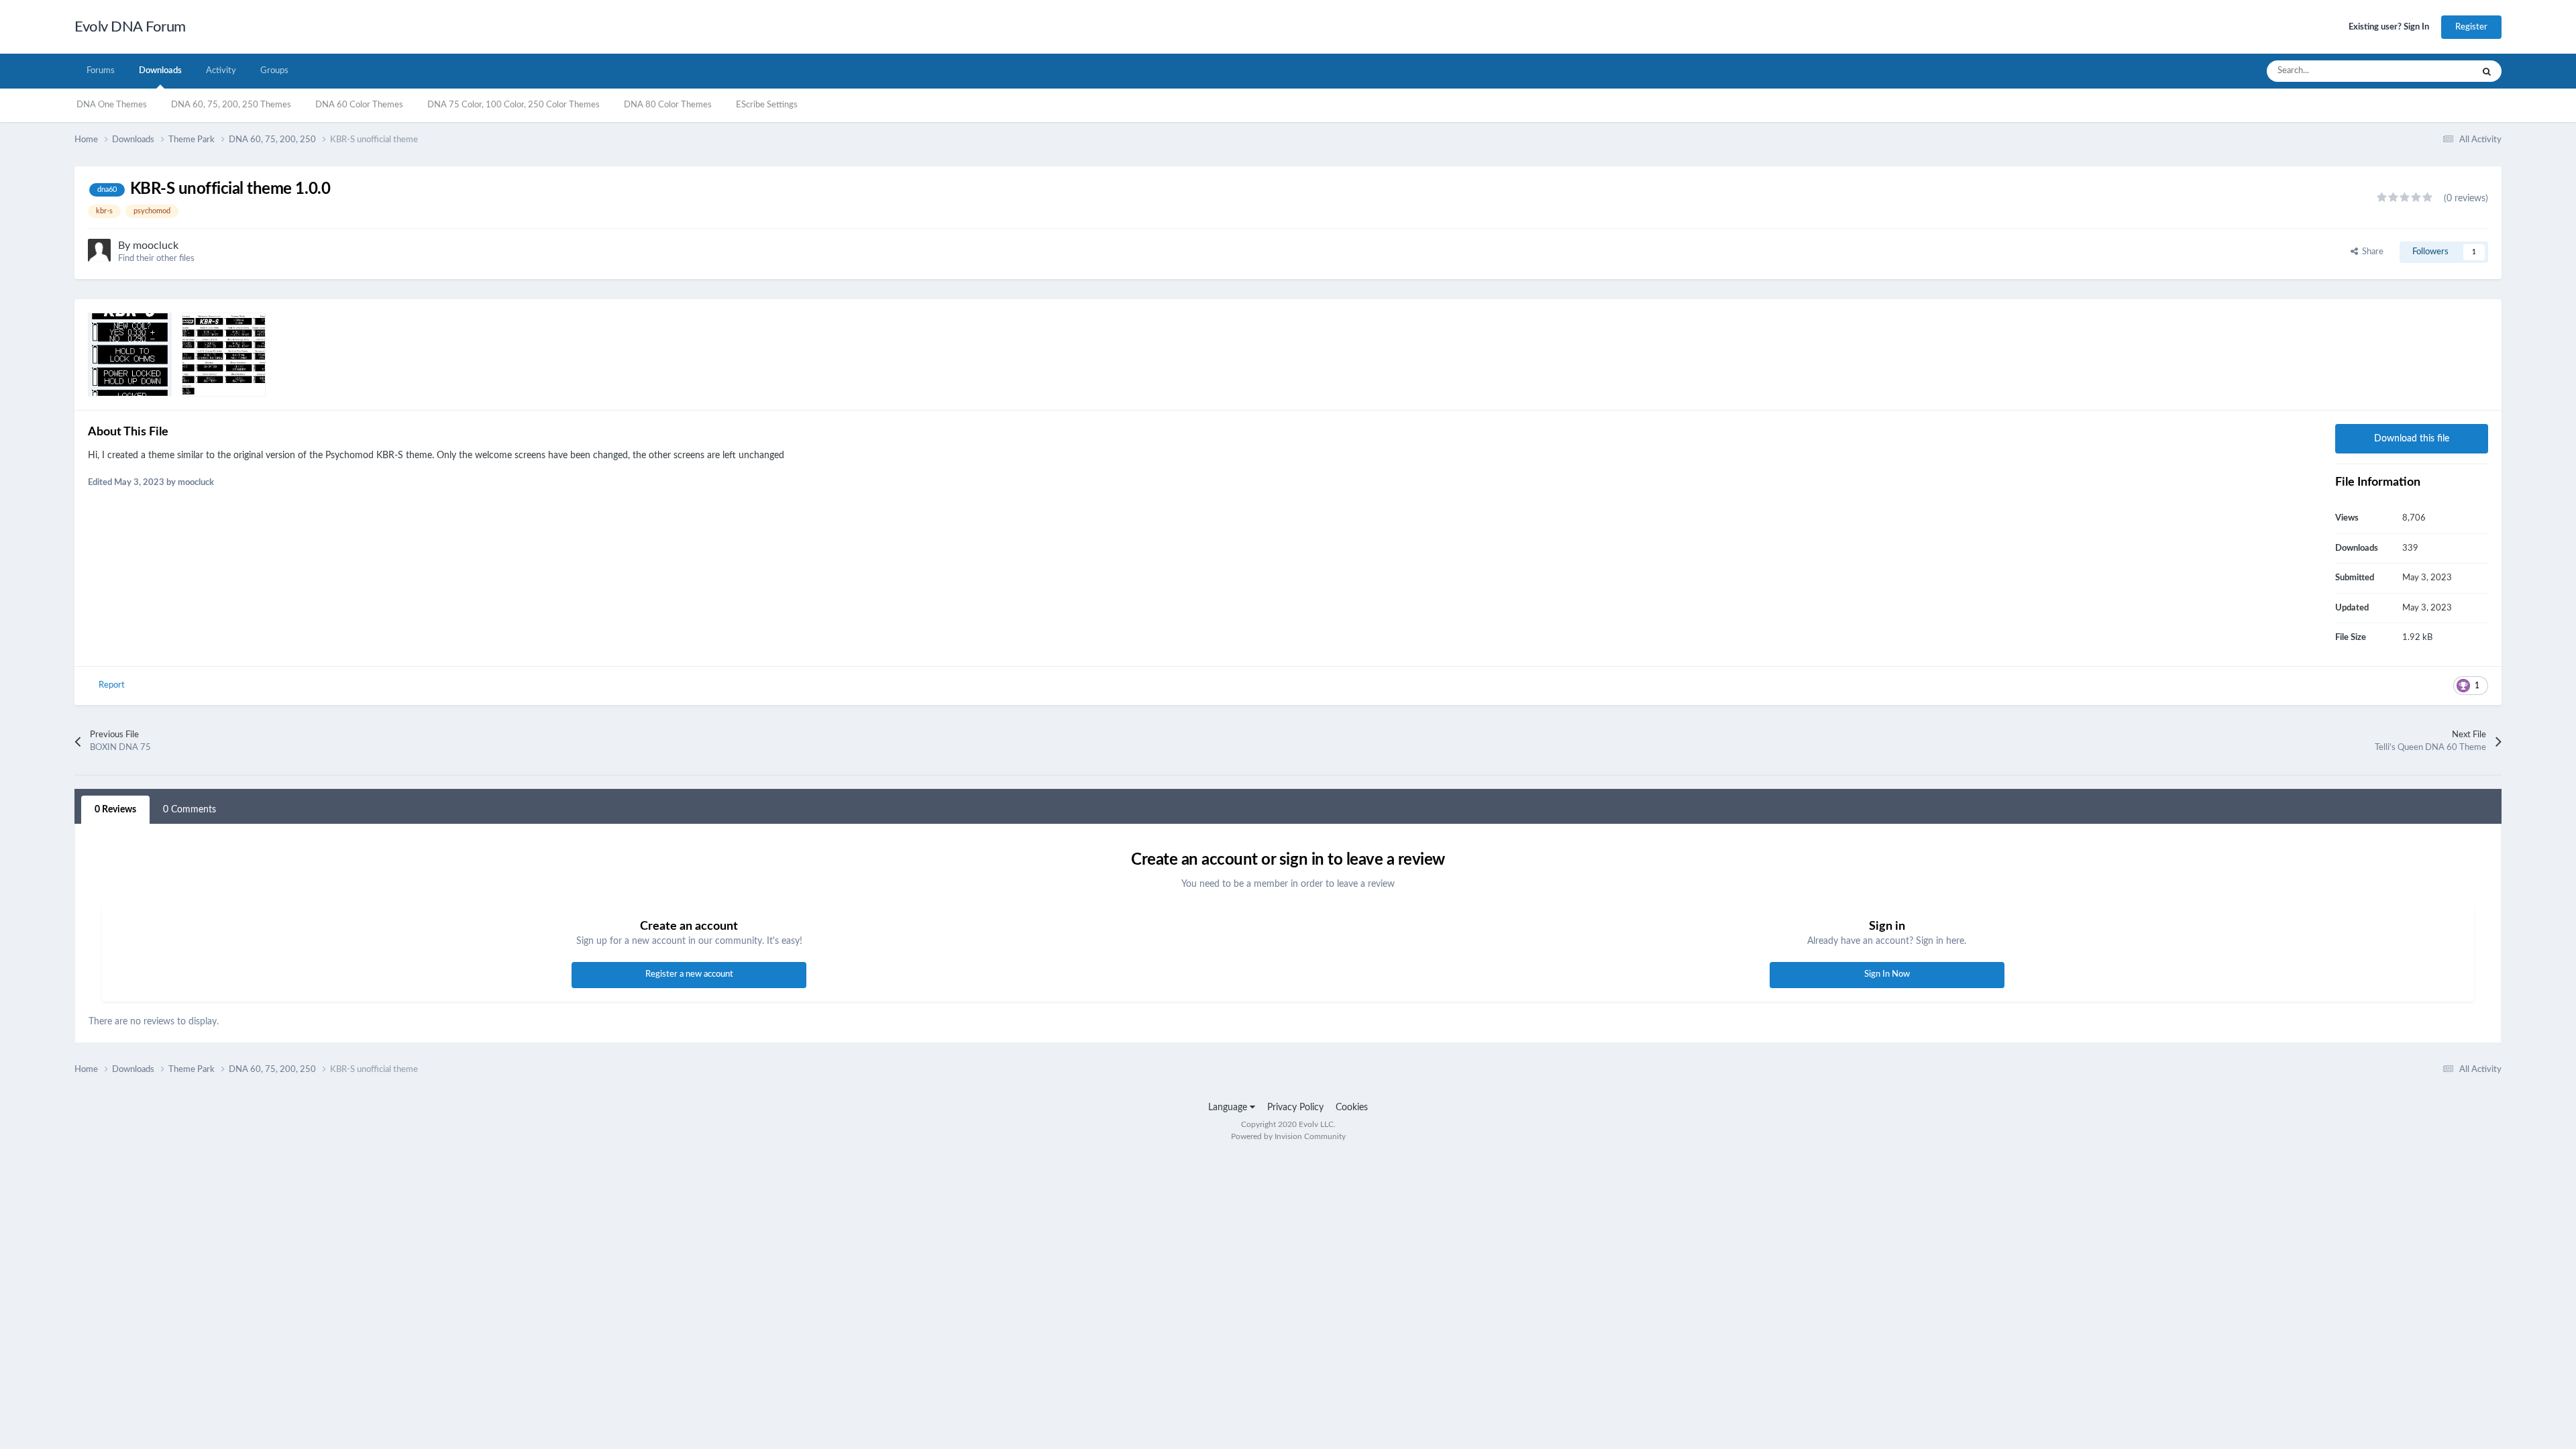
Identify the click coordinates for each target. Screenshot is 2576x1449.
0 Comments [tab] (190, 810)
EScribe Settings (767, 105)
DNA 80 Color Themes (668, 105)
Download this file (2412, 439)
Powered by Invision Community (1288, 1136)
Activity (221, 71)
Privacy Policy (1295, 1108)
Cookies (1352, 1108)
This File (2439, 71)
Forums (101, 71)
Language (1229, 1108)
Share (2371, 252)
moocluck (156, 246)
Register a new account (689, 974)
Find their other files (156, 259)
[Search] (2487, 71)
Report (112, 685)
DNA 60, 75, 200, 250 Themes (231, 105)
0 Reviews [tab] (115, 810)
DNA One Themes (112, 105)
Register (2471, 27)
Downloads (160, 71)
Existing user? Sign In (2389, 27)
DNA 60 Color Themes (359, 105)
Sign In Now (1887, 974)
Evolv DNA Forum (130, 27)
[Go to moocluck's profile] (99, 250)
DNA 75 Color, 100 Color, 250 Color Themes (514, 105)
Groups (274, 71)
